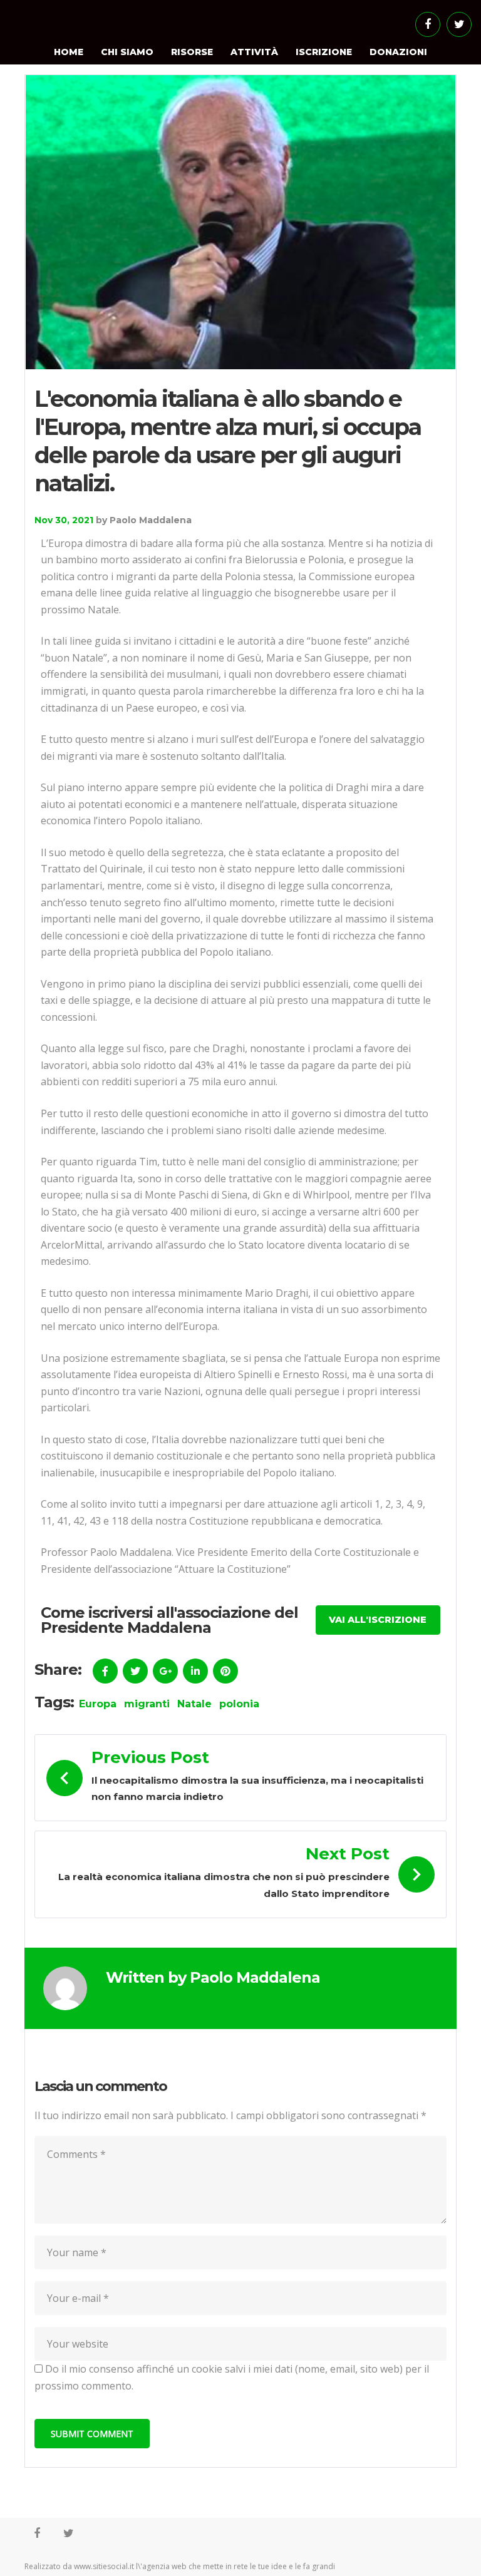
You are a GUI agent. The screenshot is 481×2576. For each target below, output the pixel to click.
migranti (147, 1704)
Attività (254, 52)
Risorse (192, 52)
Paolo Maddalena (151, 520)
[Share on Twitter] (135, 1671)
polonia (239, 1704)
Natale (194, 1704)
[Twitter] (459, 24)
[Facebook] (428, 24)
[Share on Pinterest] (225, 1671)
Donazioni (398, 52)
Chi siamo (127, 52)
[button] (378, 1620)
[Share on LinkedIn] (195, 1671)
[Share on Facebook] (105, 1671)
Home (69, 52)
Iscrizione (324, 52)
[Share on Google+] (165, 1671)
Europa (98, 1704)
